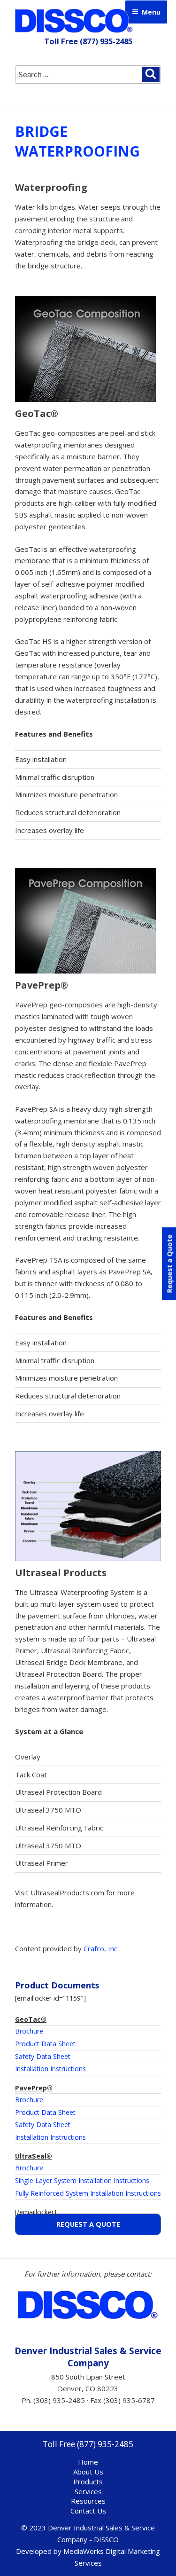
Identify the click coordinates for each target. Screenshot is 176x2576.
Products (88, 2482)
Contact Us (88, 2511)
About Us (88, 2472)
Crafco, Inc (100, 1948)
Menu (151, 12)
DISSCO (74, 21)
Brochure (29, 2031)
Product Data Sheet (45, 2044)
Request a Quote (88, 2224)
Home (88, 2462)
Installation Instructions (50, 2069)
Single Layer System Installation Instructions (82, 2180)
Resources (88, 2501)
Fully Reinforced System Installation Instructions (88, 2193)
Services (88, 2491)
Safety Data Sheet (43, 2056)
